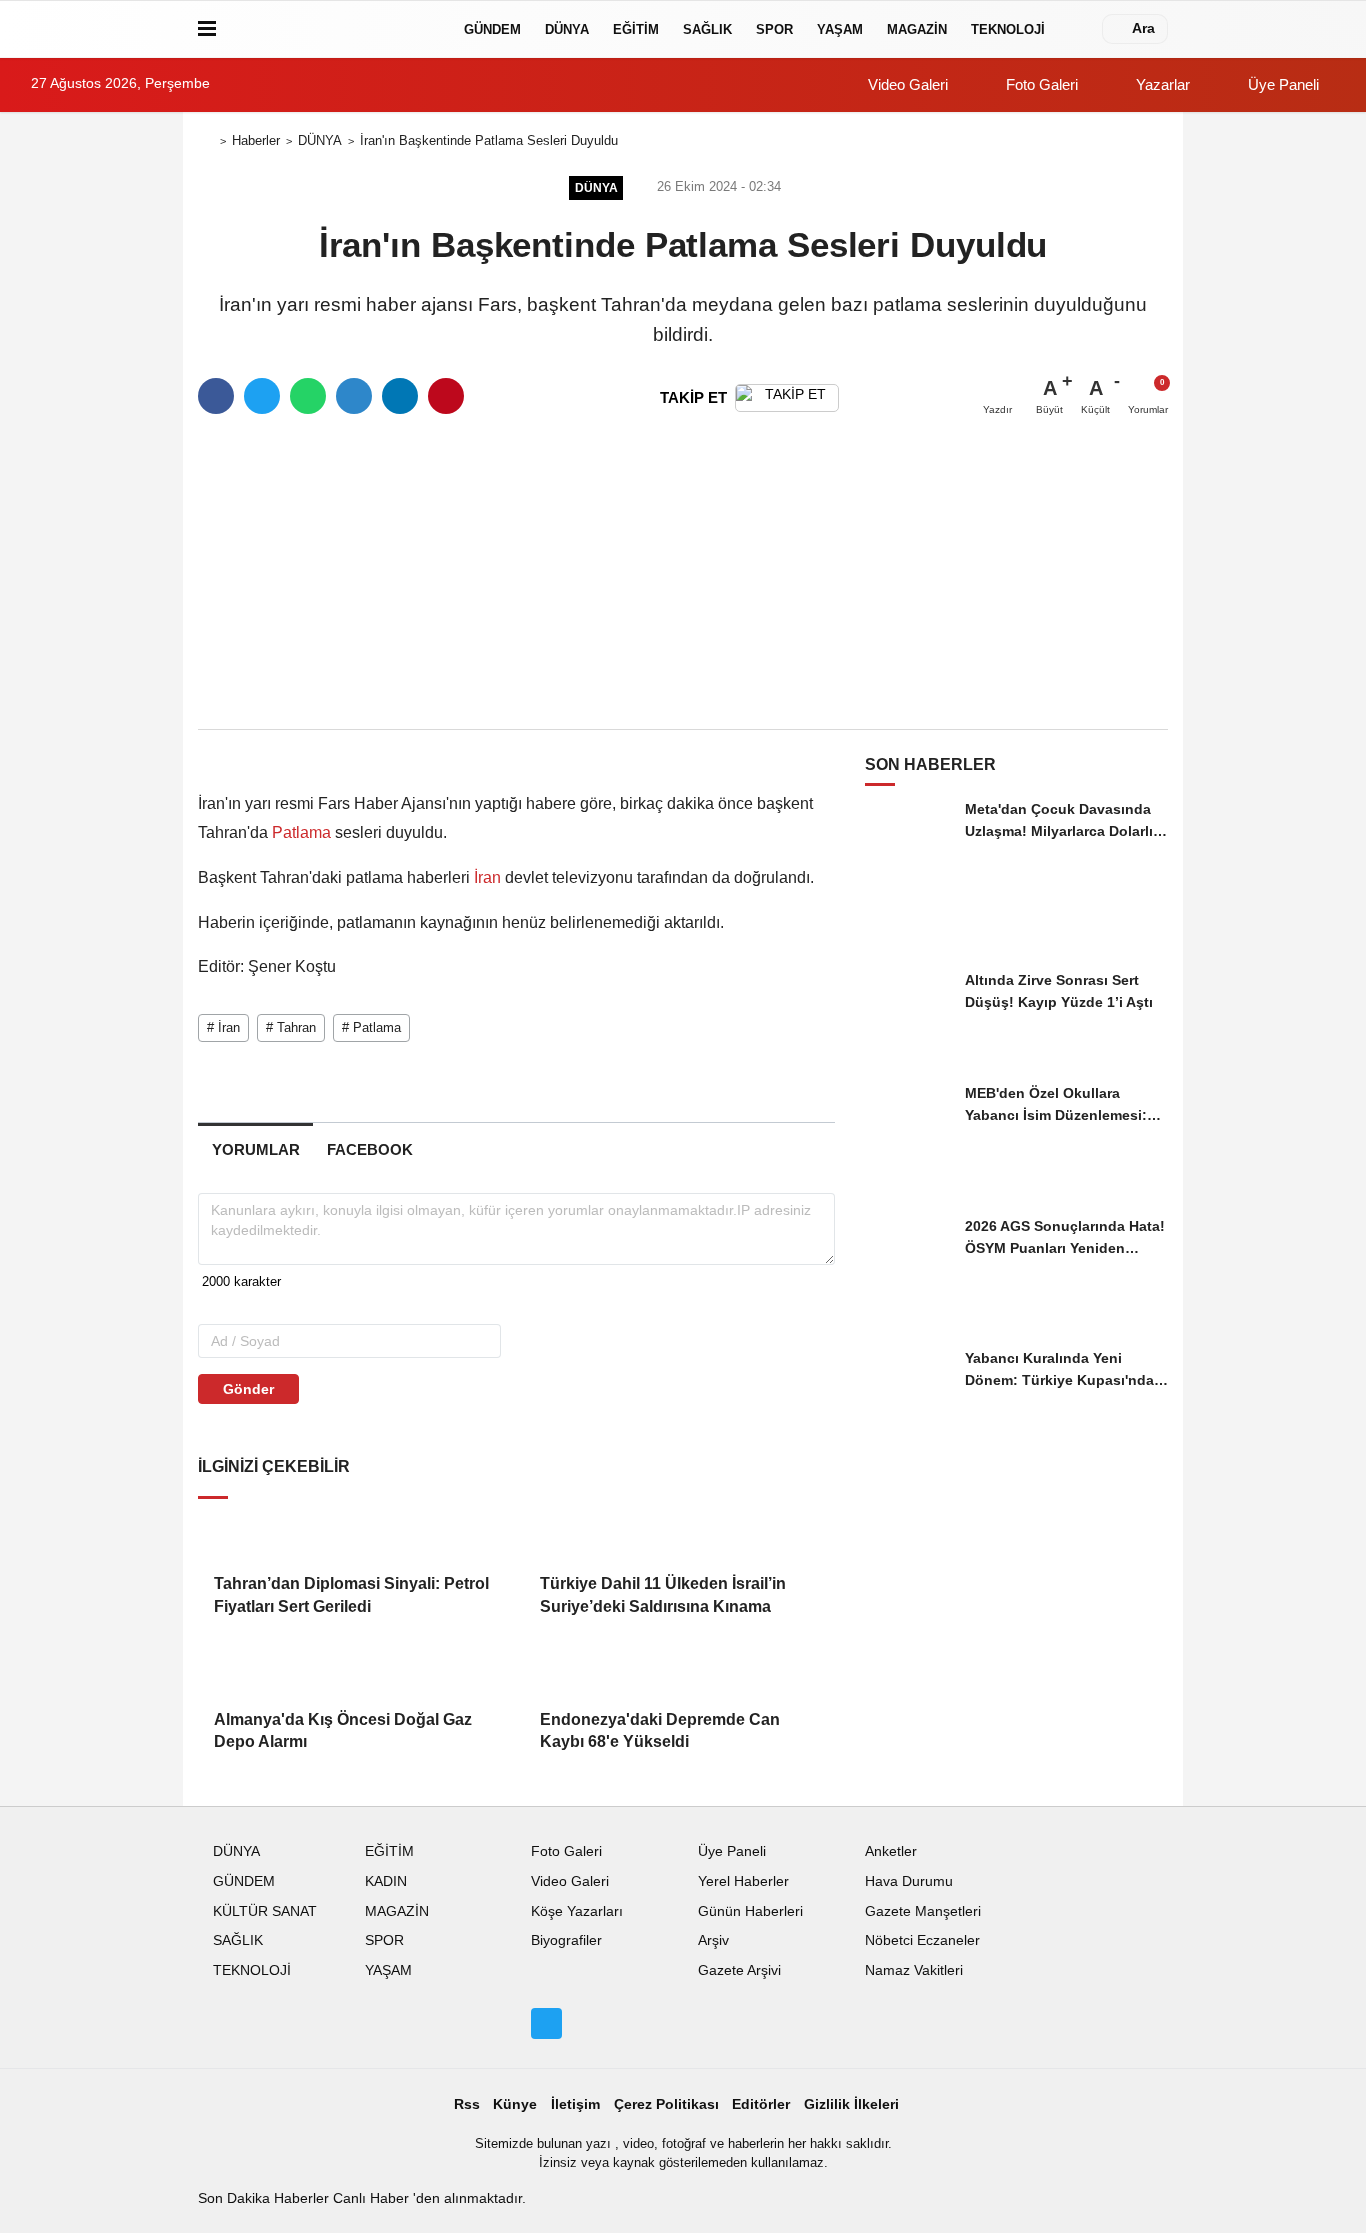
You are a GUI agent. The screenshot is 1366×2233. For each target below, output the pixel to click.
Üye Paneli (1281, 84)
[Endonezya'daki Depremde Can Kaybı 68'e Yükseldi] (679, 1669)
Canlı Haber (373, 2198)
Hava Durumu (909, 1881)
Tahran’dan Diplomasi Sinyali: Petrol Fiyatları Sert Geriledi (351, 1594)
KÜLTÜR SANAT (265, 1911)
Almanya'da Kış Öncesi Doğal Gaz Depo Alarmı (343, 1730)
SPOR (774, 29)
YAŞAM (840, 29)
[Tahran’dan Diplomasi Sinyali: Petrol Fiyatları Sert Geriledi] (353, 1534)
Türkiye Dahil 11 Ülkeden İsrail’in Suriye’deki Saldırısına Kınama (663, 1594)
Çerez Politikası (666, 2104)
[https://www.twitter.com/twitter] (546, 2023)
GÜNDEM (492, 29)
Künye (515, 2104)
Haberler (256, 140)
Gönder (248, 1389)
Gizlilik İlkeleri (851, 2104)
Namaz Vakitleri (914, 1970)
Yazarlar (1161, 84)
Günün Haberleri (750, 1911)
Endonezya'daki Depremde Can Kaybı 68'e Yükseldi (660, 1730)
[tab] (255, 1149)
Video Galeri (906, 84)
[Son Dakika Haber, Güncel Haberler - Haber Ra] (336, 29)
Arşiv (713, 1940)
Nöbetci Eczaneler (922, 1940)
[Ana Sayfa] (206, 141)
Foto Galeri (1040, 84)
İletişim (575, 2104)
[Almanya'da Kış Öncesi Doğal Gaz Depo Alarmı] (353, 1669)
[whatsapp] (308, 396)
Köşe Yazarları (577, 1911)
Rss (467, 2104)
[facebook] (216, 396)
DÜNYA (567, 29)
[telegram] (354, 396)
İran (487, 877)
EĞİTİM (636, 29)
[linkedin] (400, 396)
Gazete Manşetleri (923, 1911)
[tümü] (1077, 29)
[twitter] (262, 396)
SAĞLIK (707, 29)
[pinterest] (446, 396)
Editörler (761, 2104)
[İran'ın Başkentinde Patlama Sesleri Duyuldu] (346, 755)
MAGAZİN (917, 29)
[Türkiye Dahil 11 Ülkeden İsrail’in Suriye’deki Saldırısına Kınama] (679, 1534)
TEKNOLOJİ (1008, 29)
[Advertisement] (683, 573)
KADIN (386, 1881)
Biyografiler (566, 1940)
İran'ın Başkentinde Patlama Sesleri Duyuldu (489, 140)
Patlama (301, 832)
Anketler (891, 1851)
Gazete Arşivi (739, 1970)
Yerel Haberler (743, 1881)
